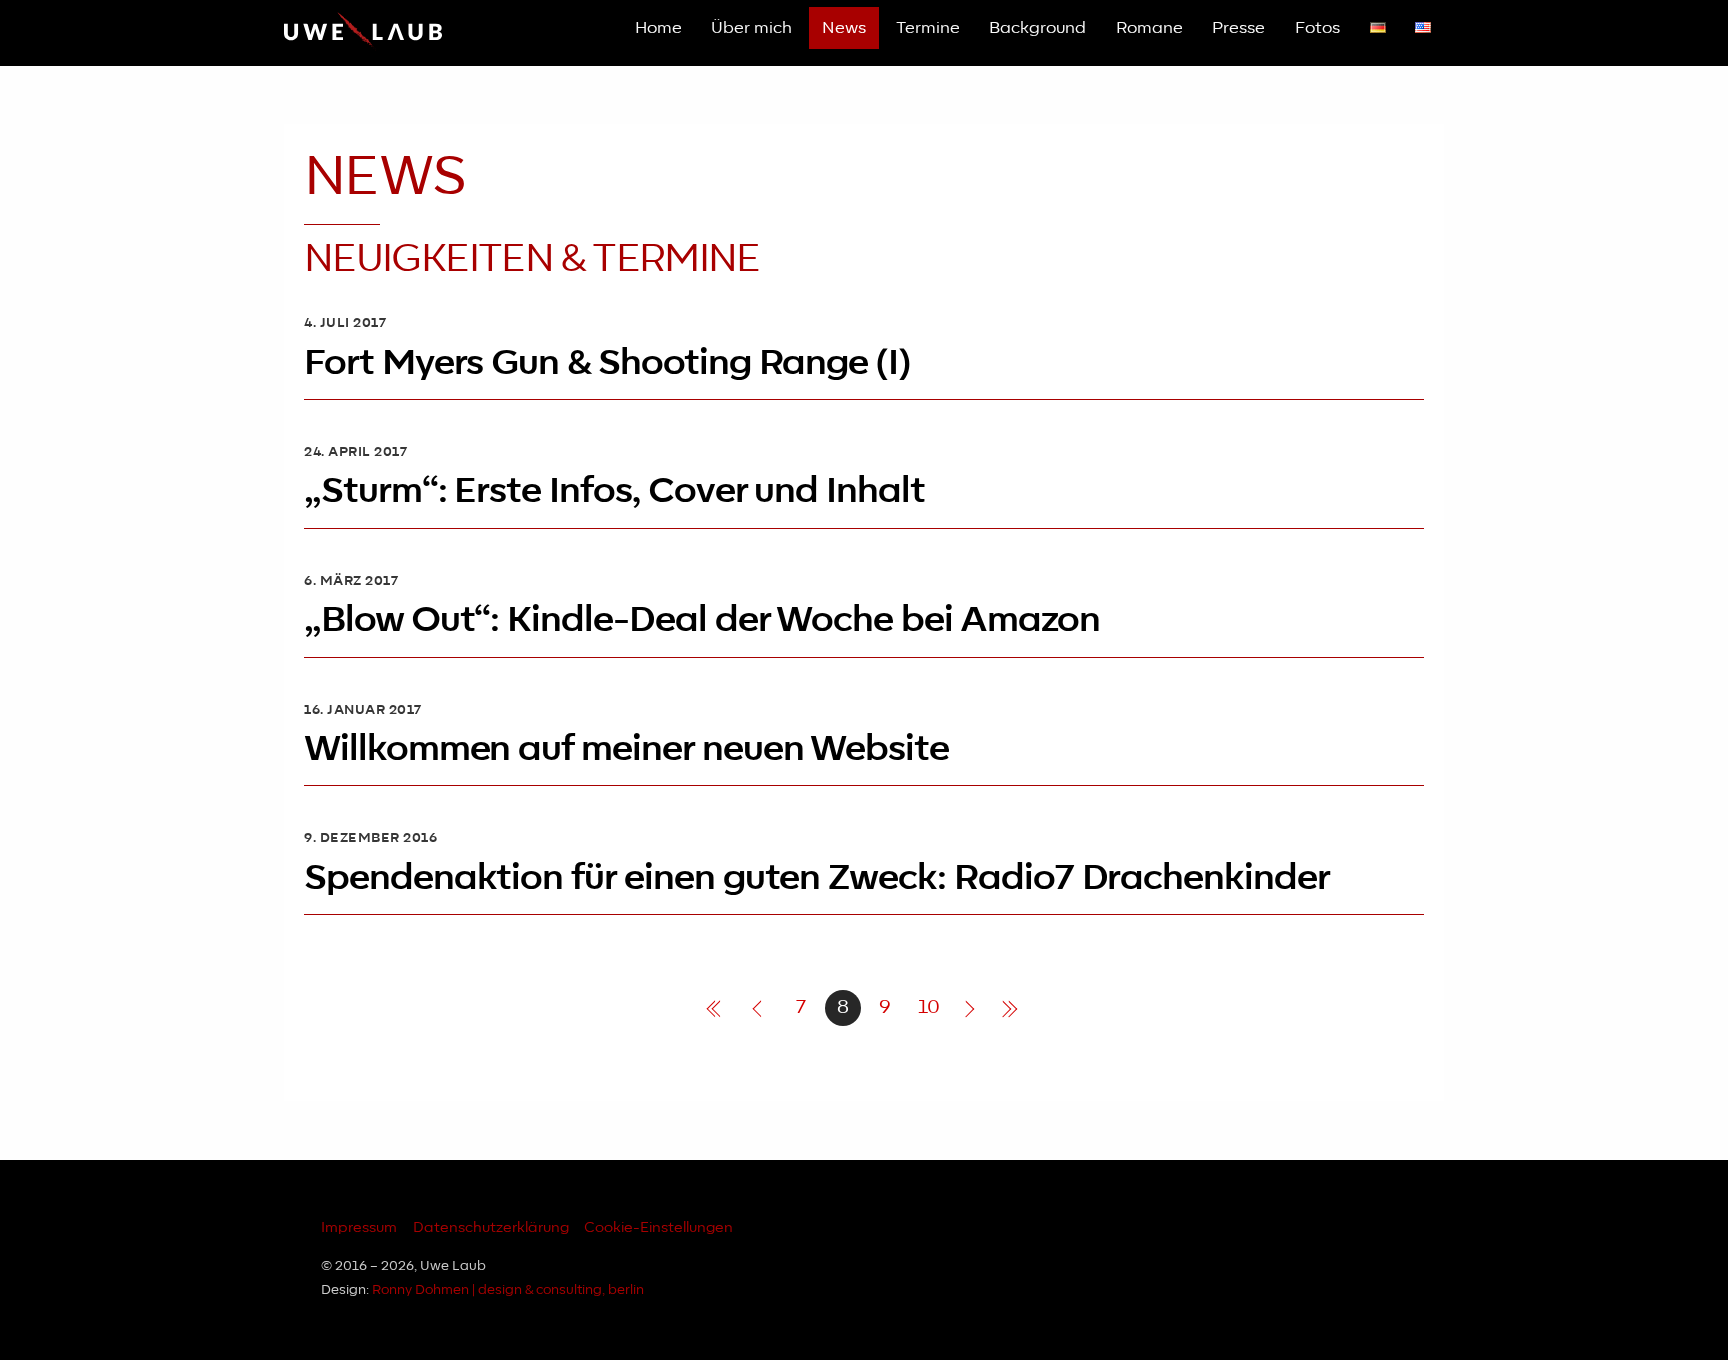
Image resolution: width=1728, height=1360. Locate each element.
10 (929, 1007)
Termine (928, 28)
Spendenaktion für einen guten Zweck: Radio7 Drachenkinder (817, 878)
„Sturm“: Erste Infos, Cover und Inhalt (614, 491)
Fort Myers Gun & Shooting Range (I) (607, 363)
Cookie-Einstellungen (658, 1227)
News (844, 28)
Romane (1149, 28)
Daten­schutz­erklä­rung (491, 1227)
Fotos (1317, 28)
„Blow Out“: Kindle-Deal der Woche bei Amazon (702, 620)
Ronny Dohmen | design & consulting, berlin (508, 1290)
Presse (1238, 28)
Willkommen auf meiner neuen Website (626, 749)
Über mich (751, 28)
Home (658, 28)
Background (1037, 28)
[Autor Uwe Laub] (363, 43)
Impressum (359, 1227)
